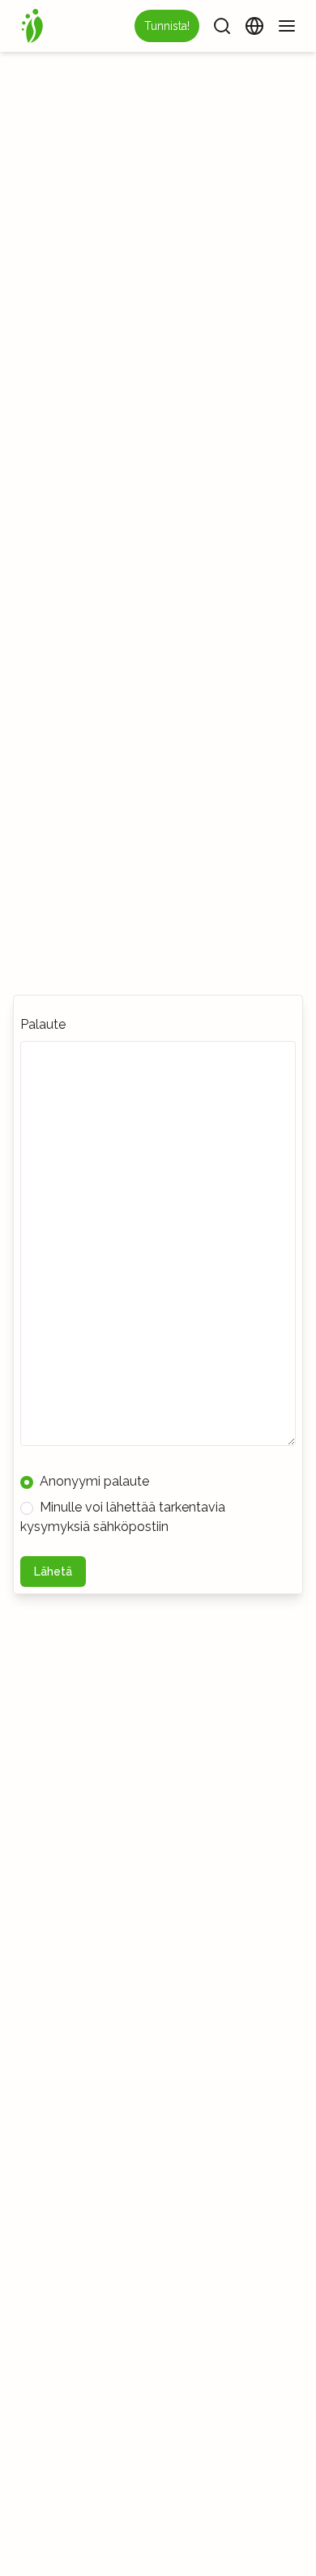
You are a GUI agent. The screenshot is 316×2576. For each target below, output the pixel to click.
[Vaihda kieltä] (254, 26)
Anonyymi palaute (94, 1481)
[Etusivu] (32, 26)
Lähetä (53, 1572)
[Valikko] (287, 26)
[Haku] (222, 26)
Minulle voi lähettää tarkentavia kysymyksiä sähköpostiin (123, 1517)
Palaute (43, 1024)
